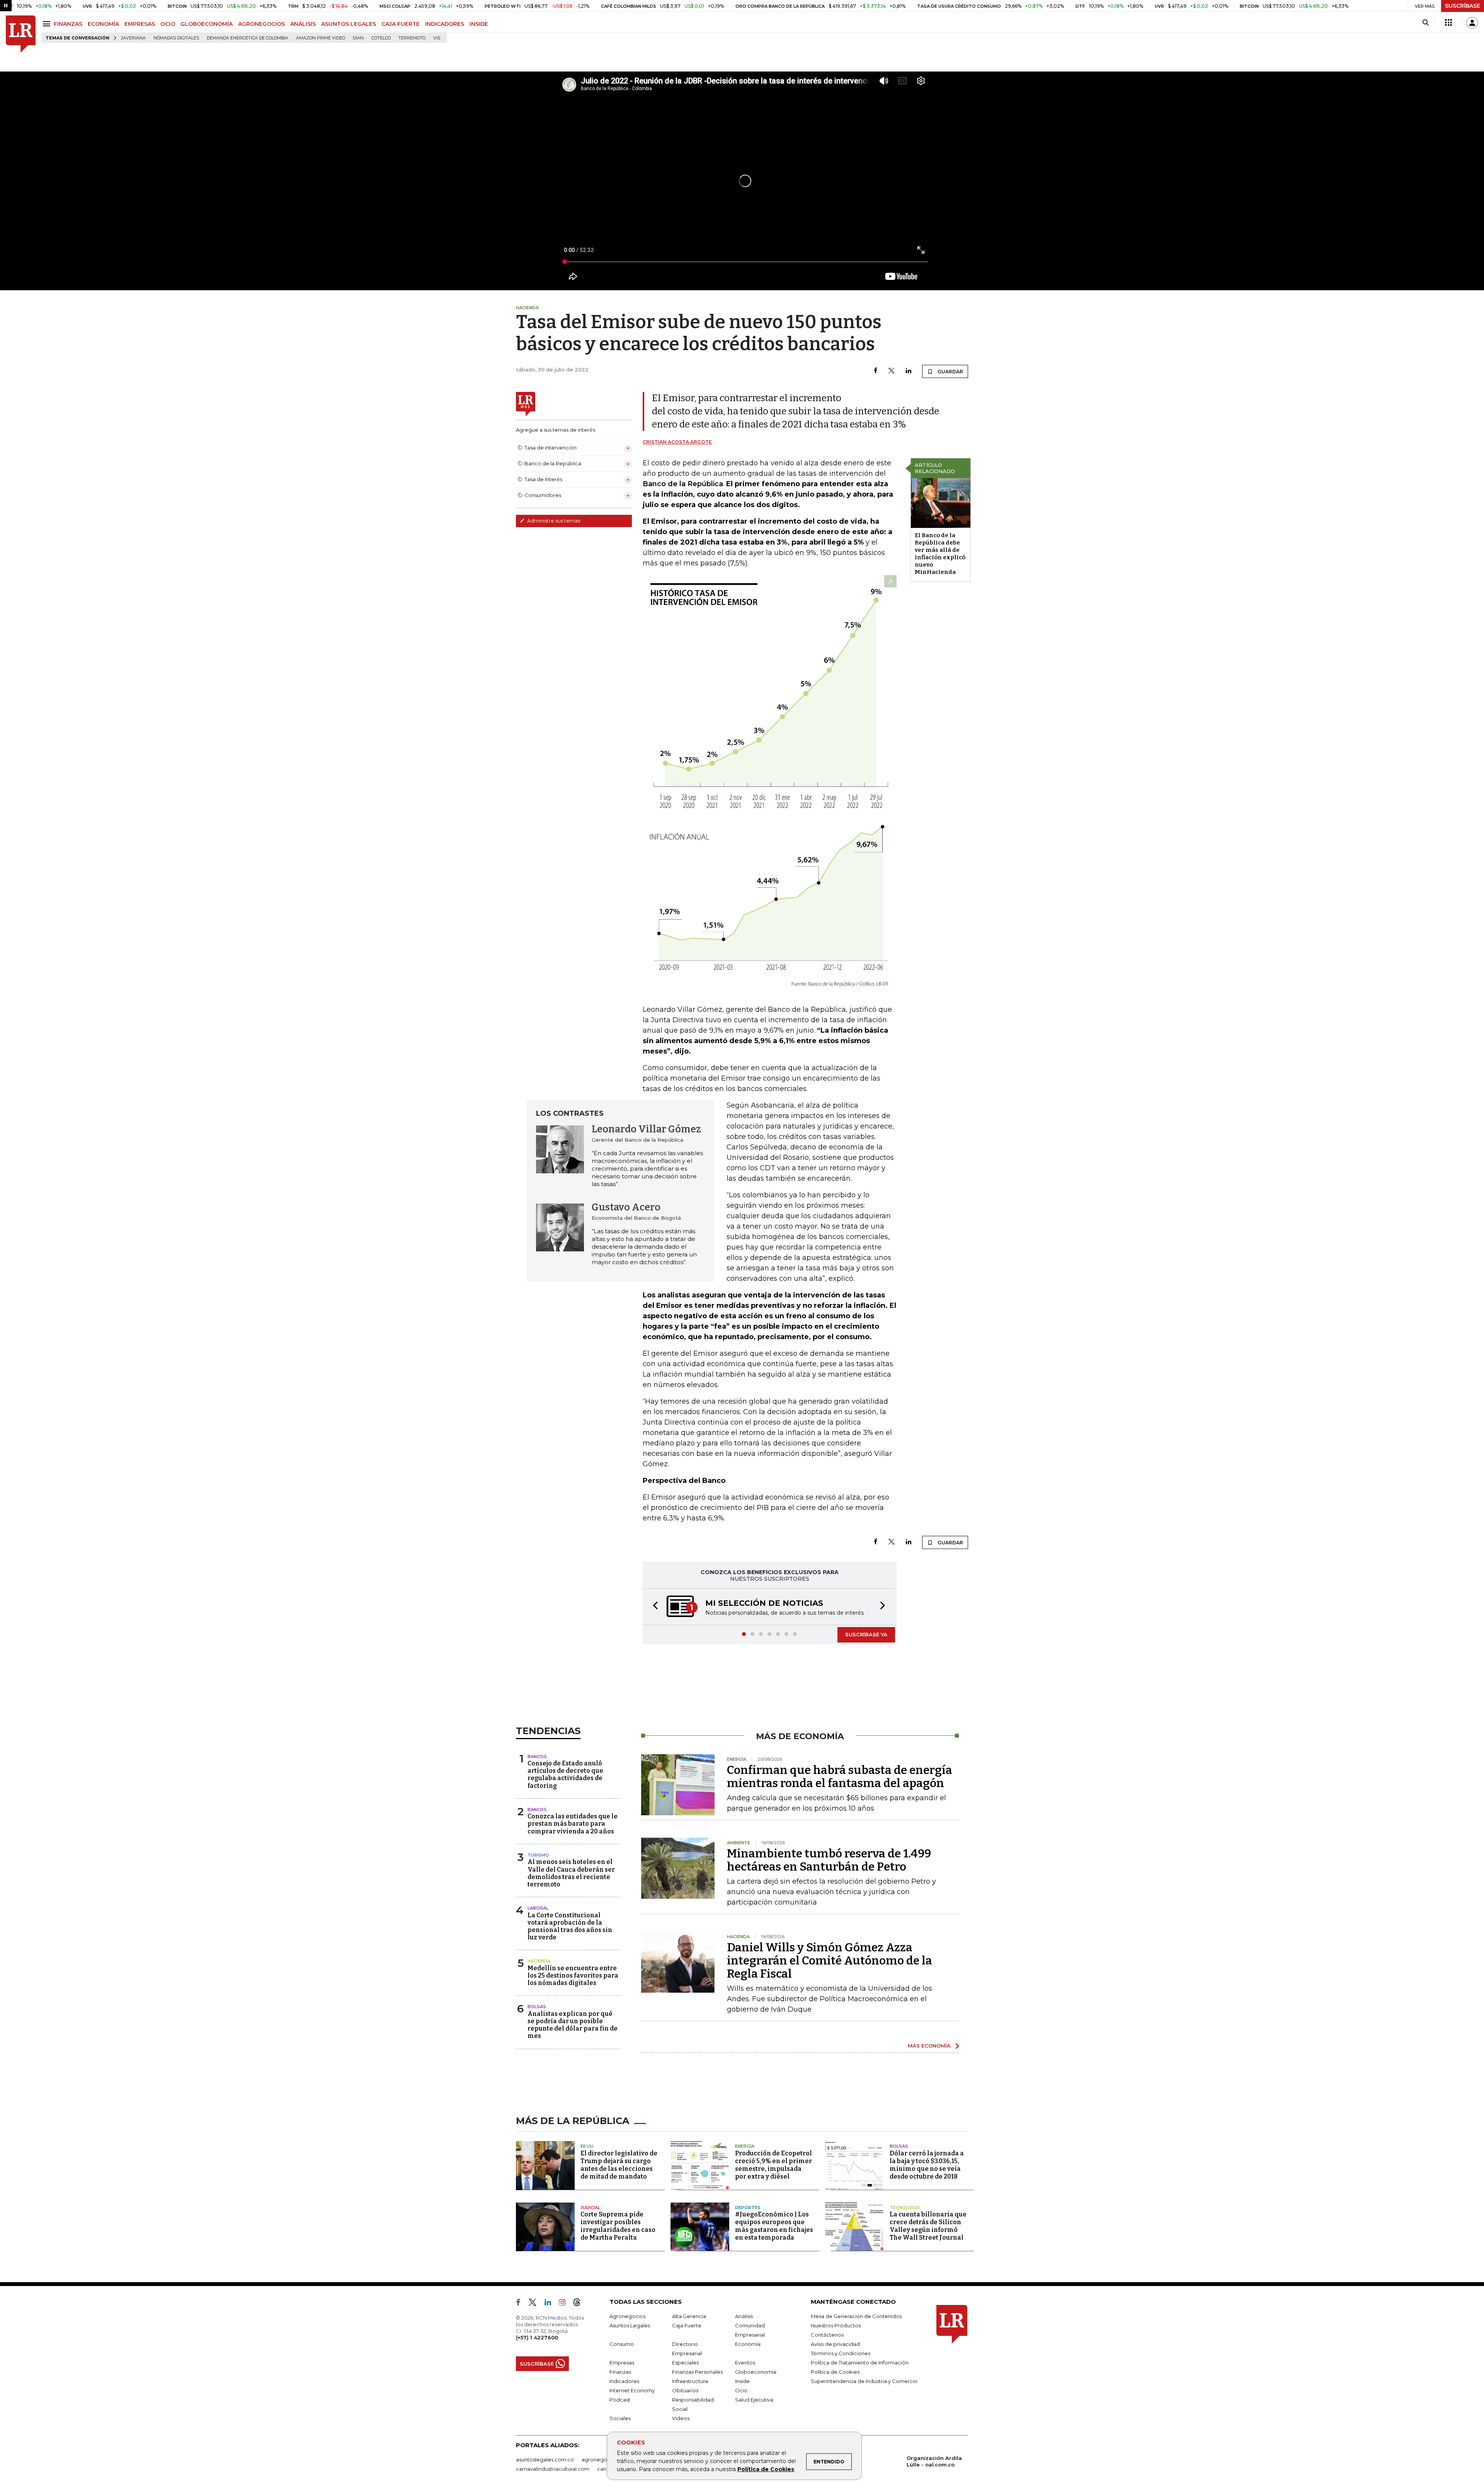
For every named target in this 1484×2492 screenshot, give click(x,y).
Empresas (622, 2363)
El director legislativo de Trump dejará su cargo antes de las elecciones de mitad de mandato (619, 2166)
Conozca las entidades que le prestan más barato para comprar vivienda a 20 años (573, 1824)
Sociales (620, 2419)
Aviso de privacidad (835, 2345)
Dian (358, 38)
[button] (653, 1607)
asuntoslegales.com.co (545, 2460)
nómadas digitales (176, 38)
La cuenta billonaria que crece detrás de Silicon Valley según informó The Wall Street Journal (928, 2227)
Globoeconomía (756, 2373)
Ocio (741, 2391)
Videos (681, 2419)
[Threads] (580, 2305)
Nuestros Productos (836, 2326)
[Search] (1425, 23)
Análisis (744, 2317)
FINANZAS (68, 24)
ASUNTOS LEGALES (349, 24)
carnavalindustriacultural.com (553, 2470)
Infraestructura (690, 2382)
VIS (437, 38)
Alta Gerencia (689, 2317)
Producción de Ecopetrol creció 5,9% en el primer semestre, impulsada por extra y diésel (773, 2166)
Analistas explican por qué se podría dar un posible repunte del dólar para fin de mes (573, 2026)
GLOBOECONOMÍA (207, 24)
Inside (742, 2382)
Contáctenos (827, 2335)
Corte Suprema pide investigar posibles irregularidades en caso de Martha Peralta (618, 2227)
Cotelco (381, 38)
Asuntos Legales (630, 2326)
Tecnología (905, 2208)
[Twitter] (892, 371)
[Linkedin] (909, 371)
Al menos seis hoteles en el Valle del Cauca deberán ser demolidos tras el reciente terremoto (571, 1874)
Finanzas (620, 2373)
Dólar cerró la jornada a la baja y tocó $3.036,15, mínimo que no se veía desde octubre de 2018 (927, 2166)
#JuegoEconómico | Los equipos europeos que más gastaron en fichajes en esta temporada (774, 2227)
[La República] (21, 34)
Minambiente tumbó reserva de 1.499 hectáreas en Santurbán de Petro (829, 1861)
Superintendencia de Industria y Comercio (864, 2382)
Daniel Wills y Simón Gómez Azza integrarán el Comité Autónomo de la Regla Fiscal (830, 1961)
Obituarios (685, 2391)
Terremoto (412, 38)
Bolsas (537, 2007)
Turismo (538, 1856)
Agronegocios (627, 2317)
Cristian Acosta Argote (677, 442)
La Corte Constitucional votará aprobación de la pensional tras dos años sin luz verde (570, 1927)
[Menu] (48, 24)
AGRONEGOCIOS (261, 24)
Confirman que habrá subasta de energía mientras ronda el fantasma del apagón (840, 1777)
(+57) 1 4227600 (537, 2338)
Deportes (748, 2208)
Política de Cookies (766, 2469)
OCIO (168, 24)
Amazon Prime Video (321, 38)
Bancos (537, 1757)
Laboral (538, 1909)
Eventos (745, 2363)
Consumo (622, 2345)
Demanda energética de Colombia (248, 38)
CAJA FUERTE (401, 24)
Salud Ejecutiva (754, 2400)
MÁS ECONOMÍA (929, 2046)
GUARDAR (950, 372)
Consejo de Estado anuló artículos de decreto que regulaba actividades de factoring (565, 1775)
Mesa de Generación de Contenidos (856, 2317)
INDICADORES (445, 24)
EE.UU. (587, 2147)
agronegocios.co (603, 2460)
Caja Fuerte (687, 2326)
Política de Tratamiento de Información (860, 2363)
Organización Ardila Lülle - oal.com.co (934, 2462)
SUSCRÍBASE (1463, 6)
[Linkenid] (551, 2305)
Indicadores (624, 2382)
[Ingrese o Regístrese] (1472, 23)
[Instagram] (565, 2305)
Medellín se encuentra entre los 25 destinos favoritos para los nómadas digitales (573, 1976)
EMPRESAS (140, 24)
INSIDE (479, 24)
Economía (748, 2345)
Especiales (685, 2363)
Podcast (620, 2400)
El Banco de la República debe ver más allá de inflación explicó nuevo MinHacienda (940, 554)
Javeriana (133, 38)
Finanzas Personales (697, 2373)
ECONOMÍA (103, 24)
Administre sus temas (553, 521)
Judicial (590, 2208)
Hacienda (539, 1962)
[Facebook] (876, 371)
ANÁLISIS (303, 24)
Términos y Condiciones (841, 2354)
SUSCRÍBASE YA (866, 1635)
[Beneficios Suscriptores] (1448, 23)
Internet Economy (632, 2391)
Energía (745, 2147)
